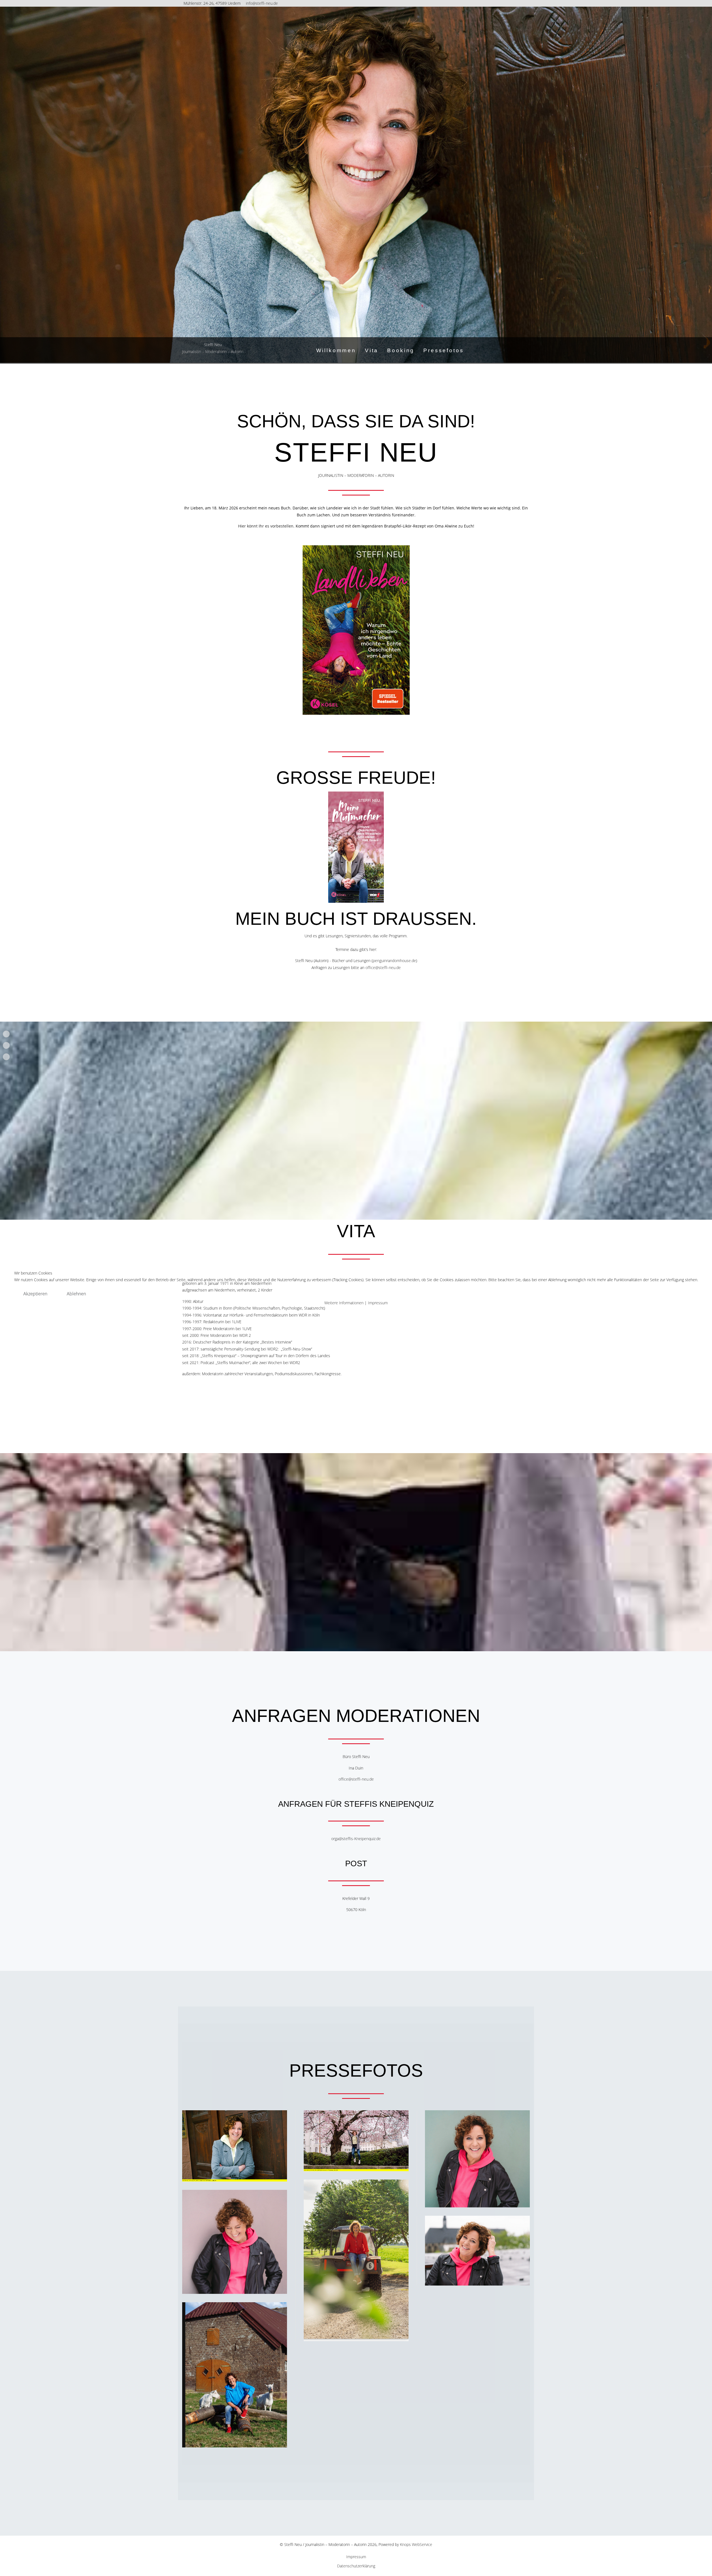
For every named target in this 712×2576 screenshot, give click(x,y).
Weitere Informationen (344, 1303)
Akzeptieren (35, 1294)
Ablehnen (76, 1294)
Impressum (378, 1303)
